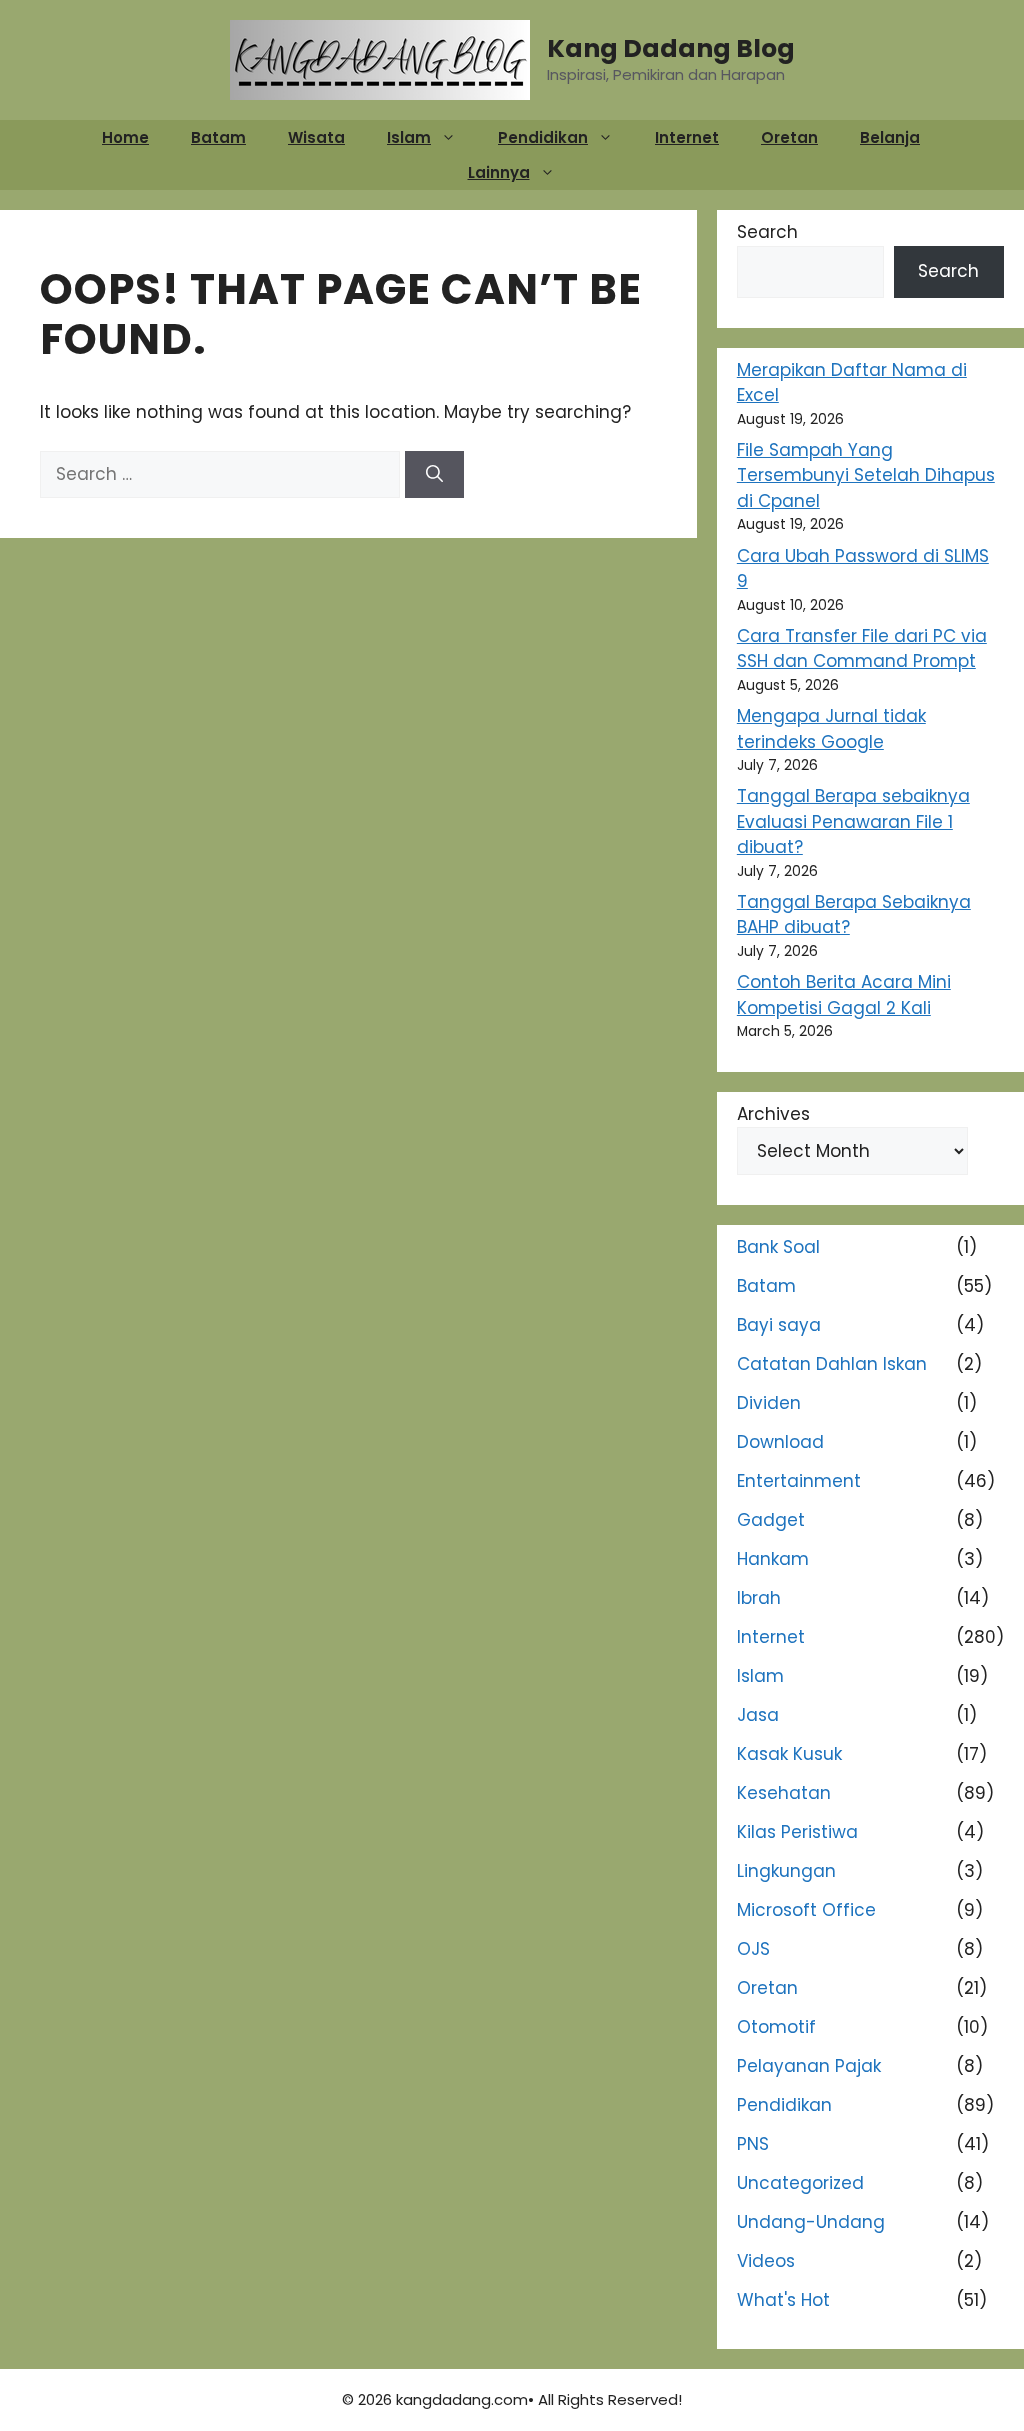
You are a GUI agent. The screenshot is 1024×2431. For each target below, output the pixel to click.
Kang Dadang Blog (671, 48)
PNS (753, 2144)
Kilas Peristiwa (797, 1832)
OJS (753, 1949)
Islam (409, 137)
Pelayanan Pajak (809, 2066)
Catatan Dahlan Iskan (832, 1364)
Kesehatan (784, 1793)
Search (767, 232)
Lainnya (499, 172)
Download (780, 1442)
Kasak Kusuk (789, 1754)
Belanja (890, 137)
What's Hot (783, 2300)
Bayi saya (779, 1325)
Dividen (769, 1403)
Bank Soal (778, 1247)
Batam (218, 137)
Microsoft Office (806, 1910)
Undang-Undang (811, 2222)
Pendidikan (543, 137)
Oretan (789, 137)
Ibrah (759, 1598)
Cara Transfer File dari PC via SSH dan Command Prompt (862, 649)
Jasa (758, 1715)
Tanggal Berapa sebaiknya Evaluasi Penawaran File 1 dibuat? (853, 821)
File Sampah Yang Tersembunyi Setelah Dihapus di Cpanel (866, 475)
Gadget (771, 1520)
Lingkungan (786, 1871)
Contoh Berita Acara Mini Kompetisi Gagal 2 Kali (844, 995)
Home (125, 137)
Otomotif (776, 2027)
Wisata (316, 137)
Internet (687, 137)
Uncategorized (800, 2183)
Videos (766, 2261)
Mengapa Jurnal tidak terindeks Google (831, 729)
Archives (773, 1114)
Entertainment (799, 1481)
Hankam (773, 1559)
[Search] (434, 475)
